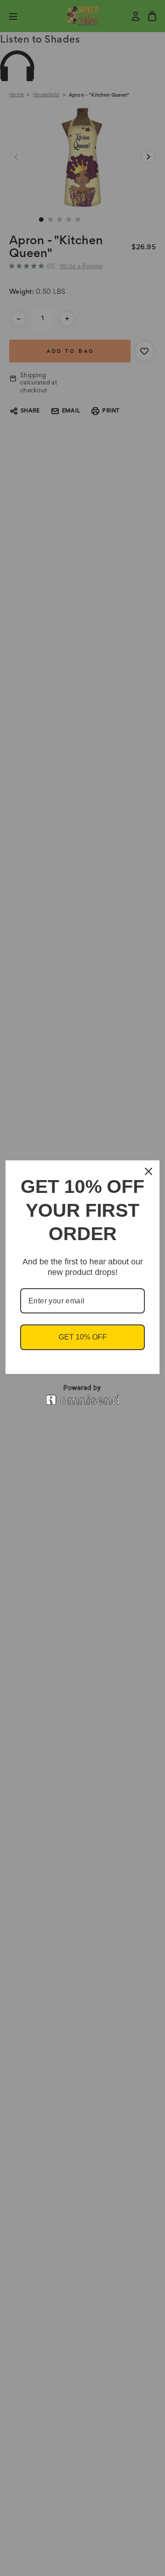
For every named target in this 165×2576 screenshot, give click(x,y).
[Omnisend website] (82, 1395)
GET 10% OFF (83, 1337)
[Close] (148, 1171)
